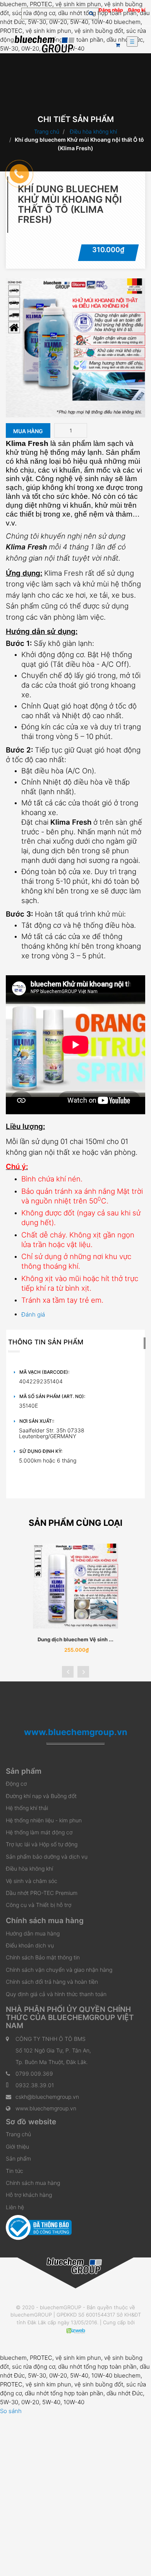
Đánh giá (33, 1314)
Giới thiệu (17, 2146)
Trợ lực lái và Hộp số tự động (42, 1844)
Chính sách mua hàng (33, 2183)
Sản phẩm (18, 2158)
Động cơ (16, 1784)
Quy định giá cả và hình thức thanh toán (56, 1994)
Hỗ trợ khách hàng (29, 2195)
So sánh (11, 2411)
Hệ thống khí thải (27, 1808)
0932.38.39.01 (35, 2085)
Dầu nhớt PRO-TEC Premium (42, 1893)
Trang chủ (47, 131)
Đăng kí (137, 10)
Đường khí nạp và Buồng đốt (41, 1796)
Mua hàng (28, 431)
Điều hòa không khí (93, 131)
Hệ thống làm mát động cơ (39, 1832)
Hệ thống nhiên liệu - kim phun (44, 1820)
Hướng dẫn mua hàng (33, 1933)
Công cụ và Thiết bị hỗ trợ (39, 1905)
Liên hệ (15, 2207)
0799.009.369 (34, 2074)
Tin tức (15, 2171)
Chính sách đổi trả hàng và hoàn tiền (52, 1982)
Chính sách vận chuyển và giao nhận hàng (59, 1970)
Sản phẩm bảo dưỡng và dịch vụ (47, 1857)
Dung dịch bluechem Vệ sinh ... (75, 1639)
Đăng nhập (111, 10)
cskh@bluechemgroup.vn (47, 2097)
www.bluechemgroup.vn (46, 2108)
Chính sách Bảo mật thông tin (43, 1957)
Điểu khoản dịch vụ (30, 1945)
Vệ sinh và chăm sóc (32, 1881)
